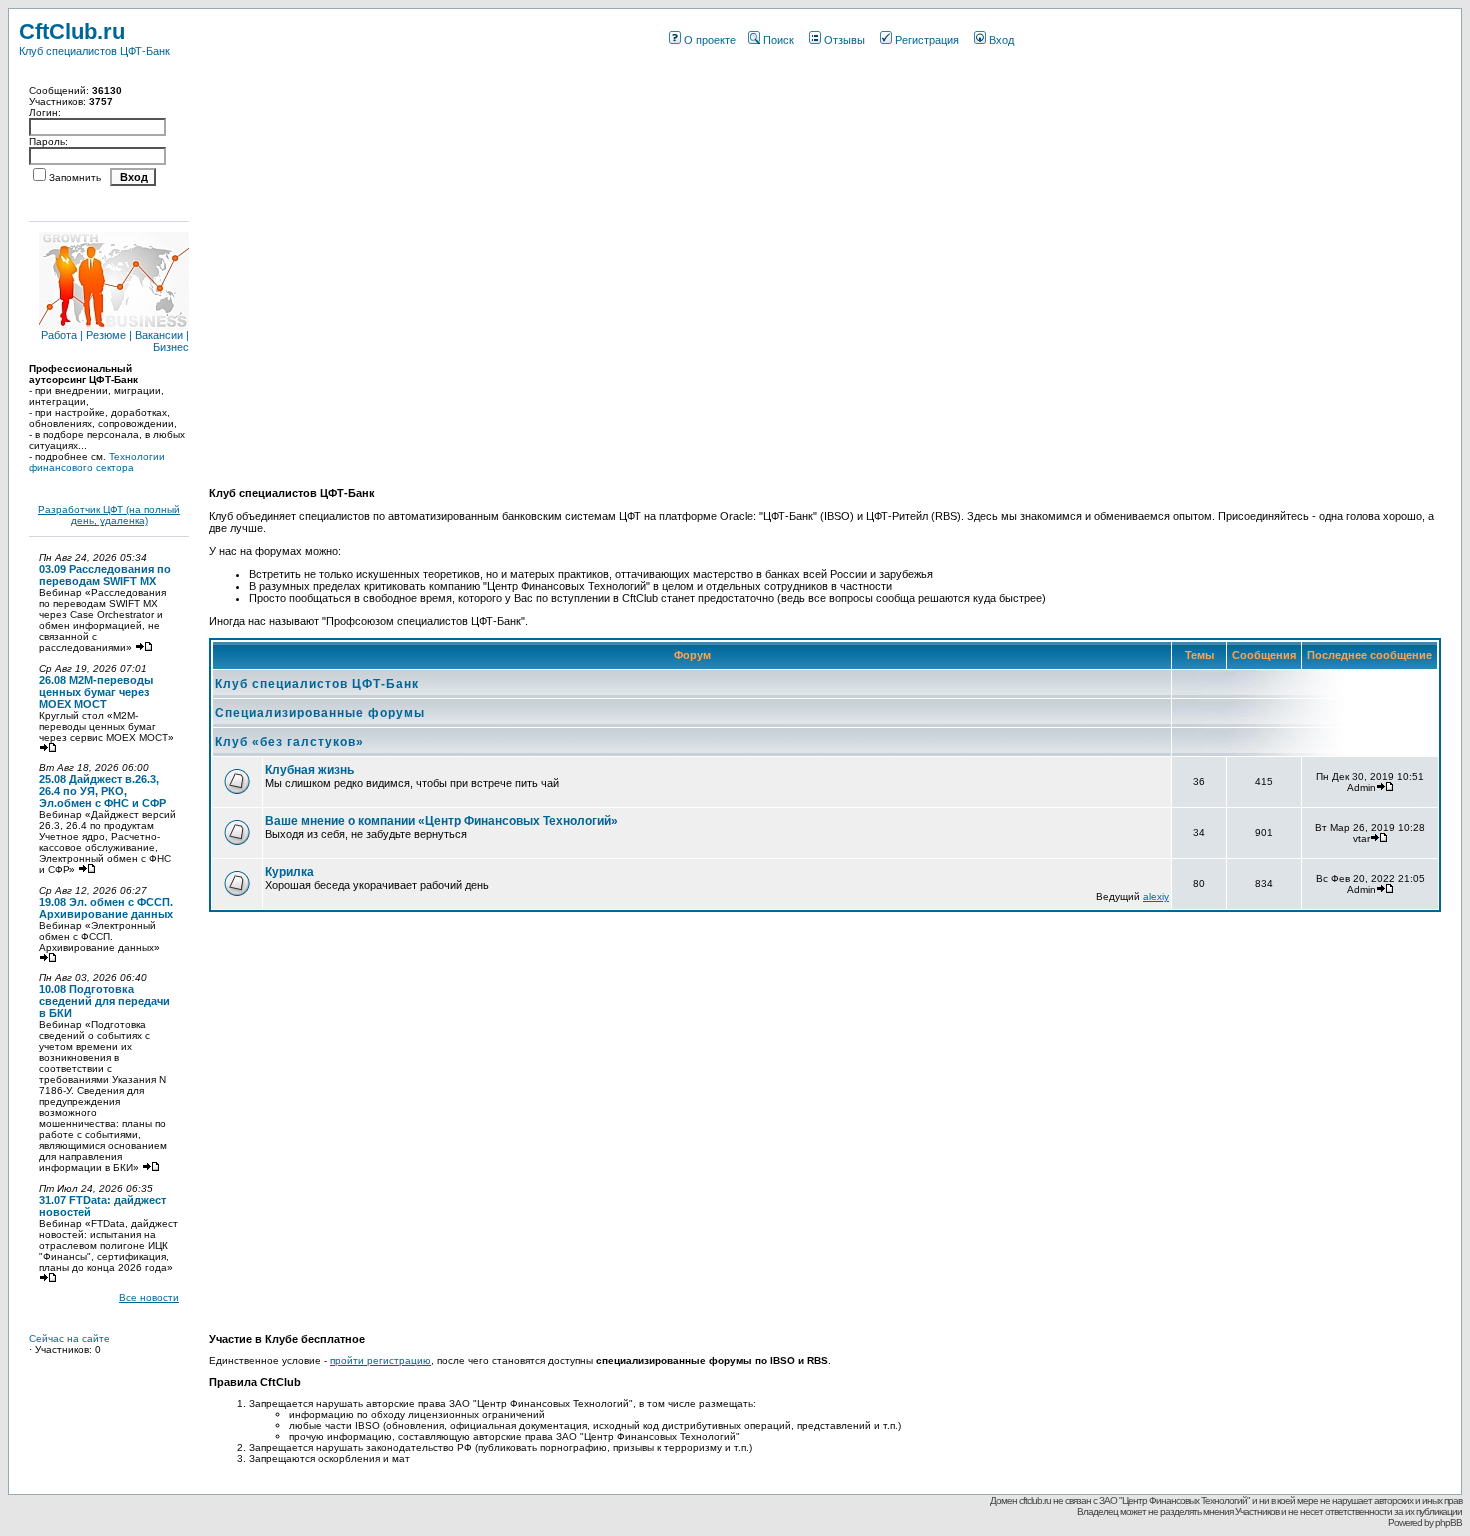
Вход (1001, 40)
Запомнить (75, 177)
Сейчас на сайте (69, 1338)
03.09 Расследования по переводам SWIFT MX (105, 575)
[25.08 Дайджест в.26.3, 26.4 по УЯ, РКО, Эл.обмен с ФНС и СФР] (87, 869)
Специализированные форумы (320, 713)
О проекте (710, 40)
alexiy (1156, 896)
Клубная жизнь (309, 770)
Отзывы (844, 40)
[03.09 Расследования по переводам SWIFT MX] (144, 647)
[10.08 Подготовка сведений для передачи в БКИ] (151, 1167)
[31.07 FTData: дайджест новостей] (48, 1278)
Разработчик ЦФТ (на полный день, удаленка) (109, 515)
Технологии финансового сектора (97, 462)
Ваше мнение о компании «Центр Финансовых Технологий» (441, 821)
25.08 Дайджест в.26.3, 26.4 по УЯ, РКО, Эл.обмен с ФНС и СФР (102, 791)
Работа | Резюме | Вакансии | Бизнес (115, 341)
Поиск (778, 40)
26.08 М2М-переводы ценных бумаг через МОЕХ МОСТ (96, 692)
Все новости (149, 1297)
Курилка (289, 872)
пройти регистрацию (380, 1360)
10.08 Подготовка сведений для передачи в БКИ (104, 1001)
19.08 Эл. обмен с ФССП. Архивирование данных (106, 908)
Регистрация (927, 40)
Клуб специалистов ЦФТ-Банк (317, 684)
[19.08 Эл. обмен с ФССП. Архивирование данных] (48, 958)
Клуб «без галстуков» (289, 742)
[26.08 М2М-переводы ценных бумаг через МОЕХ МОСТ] (48, 748)
